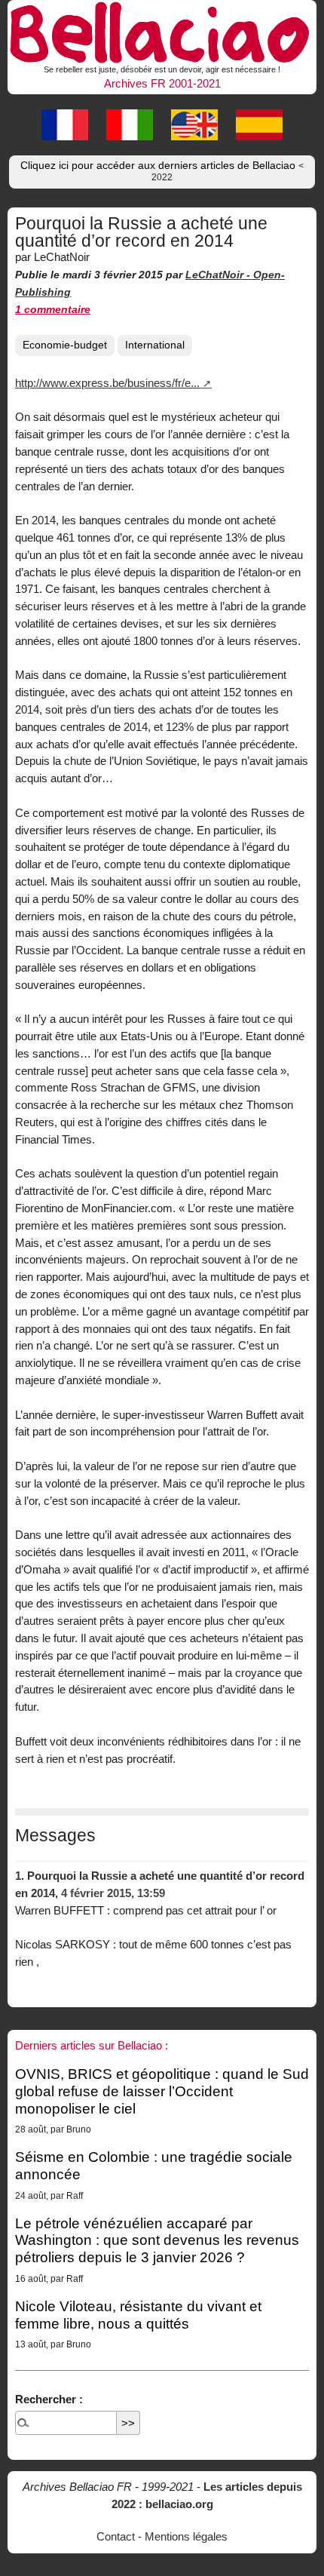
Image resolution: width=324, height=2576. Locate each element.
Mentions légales (186, 2536)
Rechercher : (49, 2399)
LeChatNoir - (219, 275)
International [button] (155, 345)
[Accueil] (162, 30)
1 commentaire (53, 310)
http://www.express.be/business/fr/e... (107, 383)
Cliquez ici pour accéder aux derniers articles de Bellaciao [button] (162, 171)
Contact (116, 2536)
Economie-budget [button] (65, 345)
